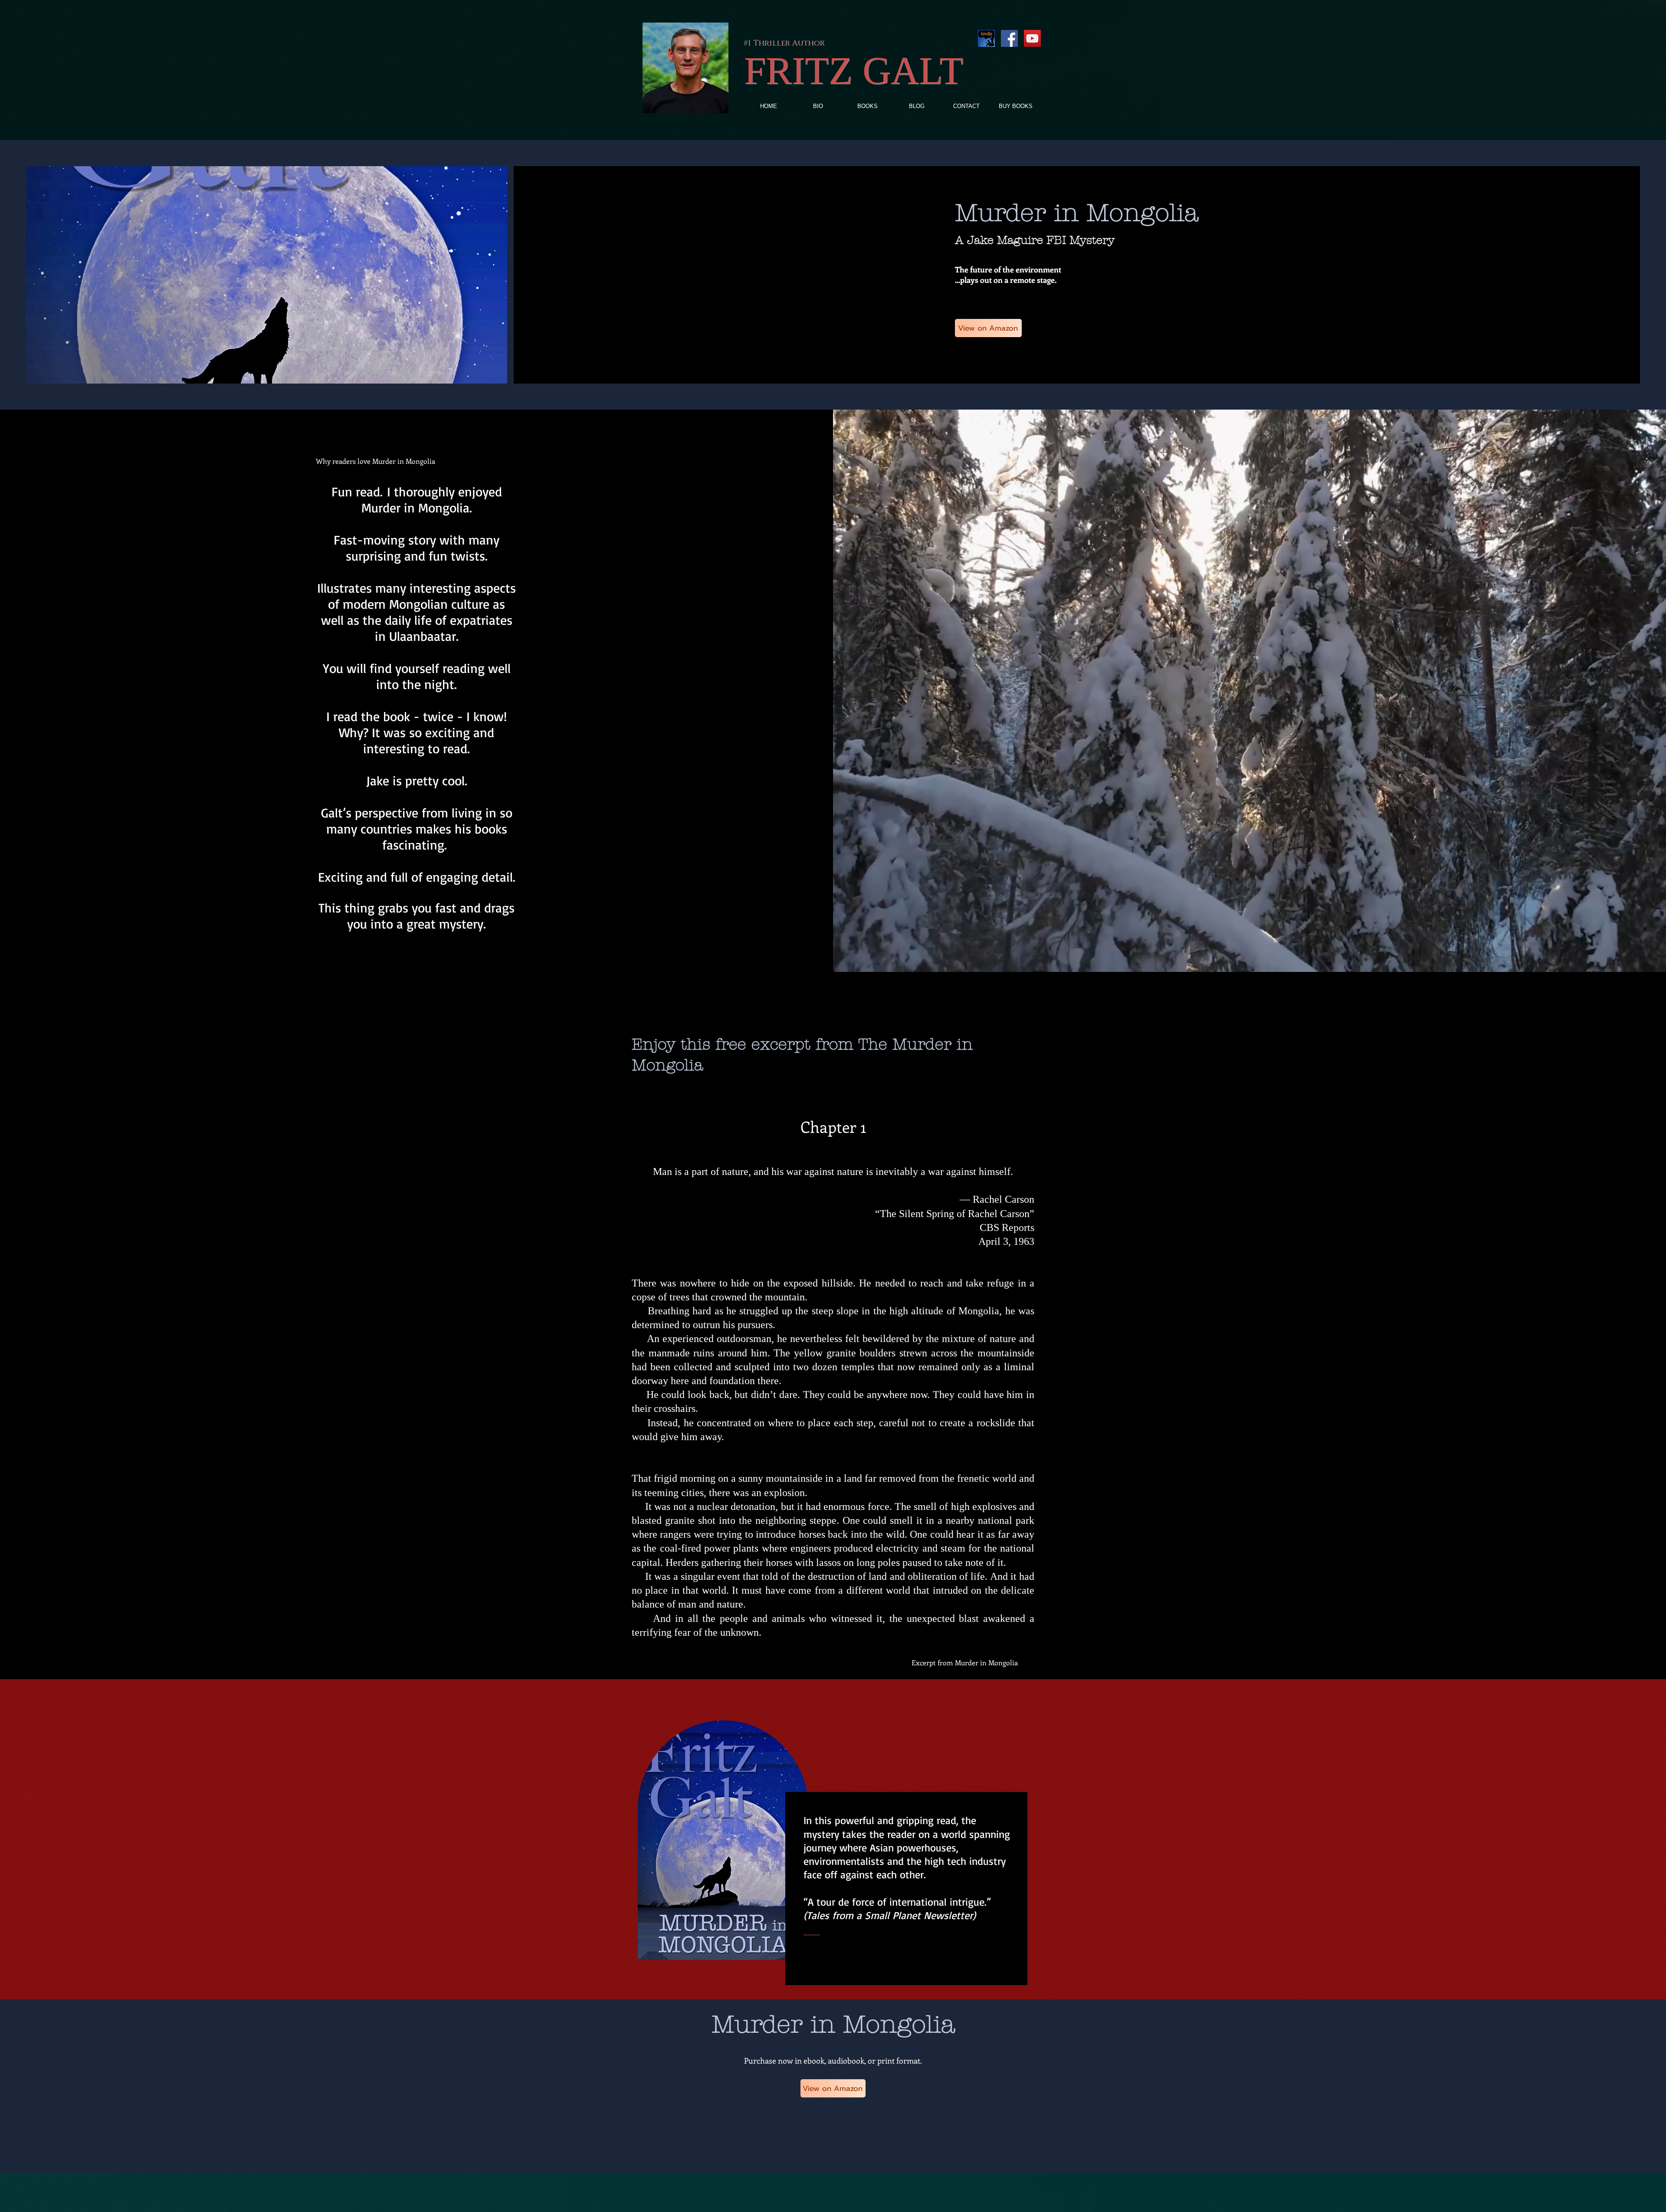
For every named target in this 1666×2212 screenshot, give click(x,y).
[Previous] (14, 1841)
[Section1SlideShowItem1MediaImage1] (833, 1978)
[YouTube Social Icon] (1032, 38)
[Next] (1652, 1841)
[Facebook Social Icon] (1009, 38)
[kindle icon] (986, 38)
